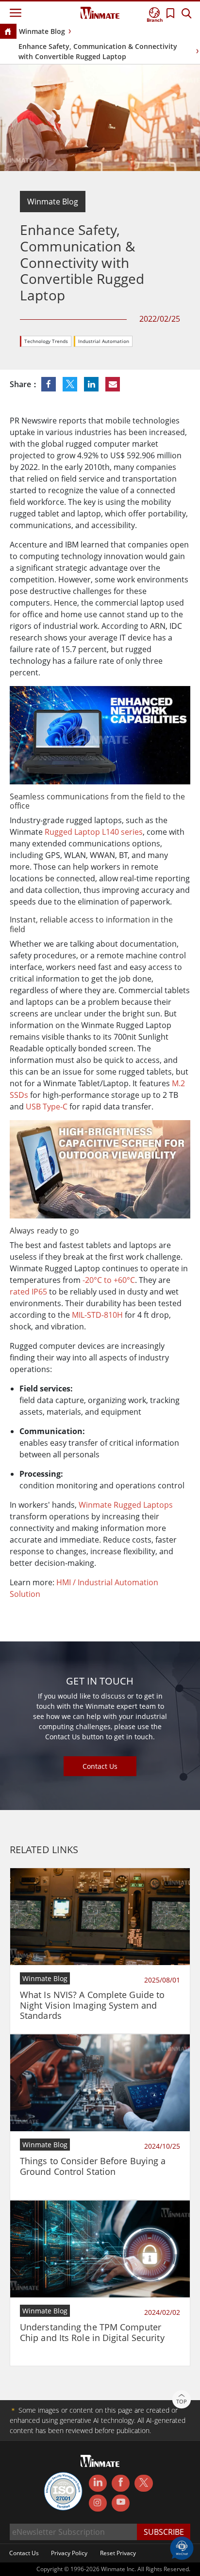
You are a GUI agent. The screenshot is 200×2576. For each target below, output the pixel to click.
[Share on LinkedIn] (92, 384)
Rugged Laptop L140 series (94, 832)
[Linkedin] (98, 2483)
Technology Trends (46, 341)
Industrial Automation (104, 341)
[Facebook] (121, 2483)
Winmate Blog (42, 31)
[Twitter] (143, 2482)
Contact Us (100, 1766)
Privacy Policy (69, 2553)
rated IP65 (28, 1292)
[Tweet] (71, 384)
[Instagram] (98, 2503)
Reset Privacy (118, 2553)
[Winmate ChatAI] (182, 2547)
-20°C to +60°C (109, 1280)
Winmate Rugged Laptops (126, 1505)
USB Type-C (47, 1107)
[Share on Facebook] (50, 384)
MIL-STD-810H (97, 1315)
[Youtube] (121, 2503)
